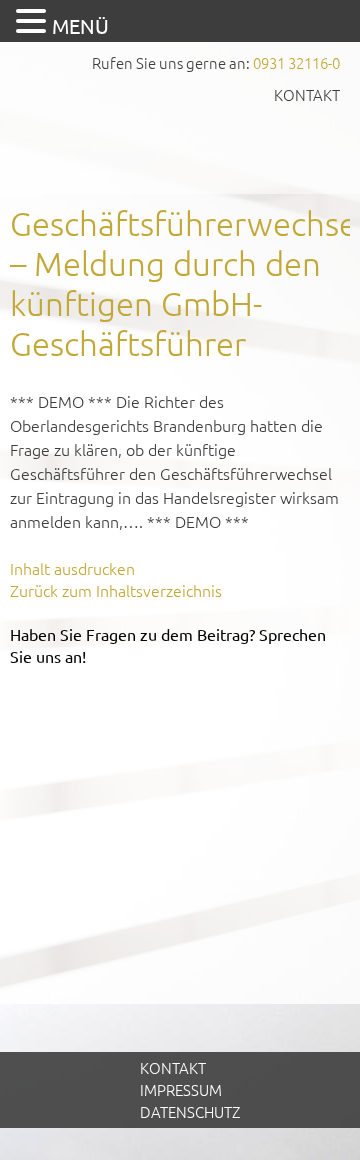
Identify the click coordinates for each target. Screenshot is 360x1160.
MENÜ (80, 25)
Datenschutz (190, 1111)
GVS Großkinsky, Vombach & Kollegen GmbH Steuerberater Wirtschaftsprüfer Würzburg (180, 147)
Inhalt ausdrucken (72, 568)
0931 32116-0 (296, 62)
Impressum (181, 1089)
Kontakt (307, 94)
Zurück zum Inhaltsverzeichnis (116, 590)
